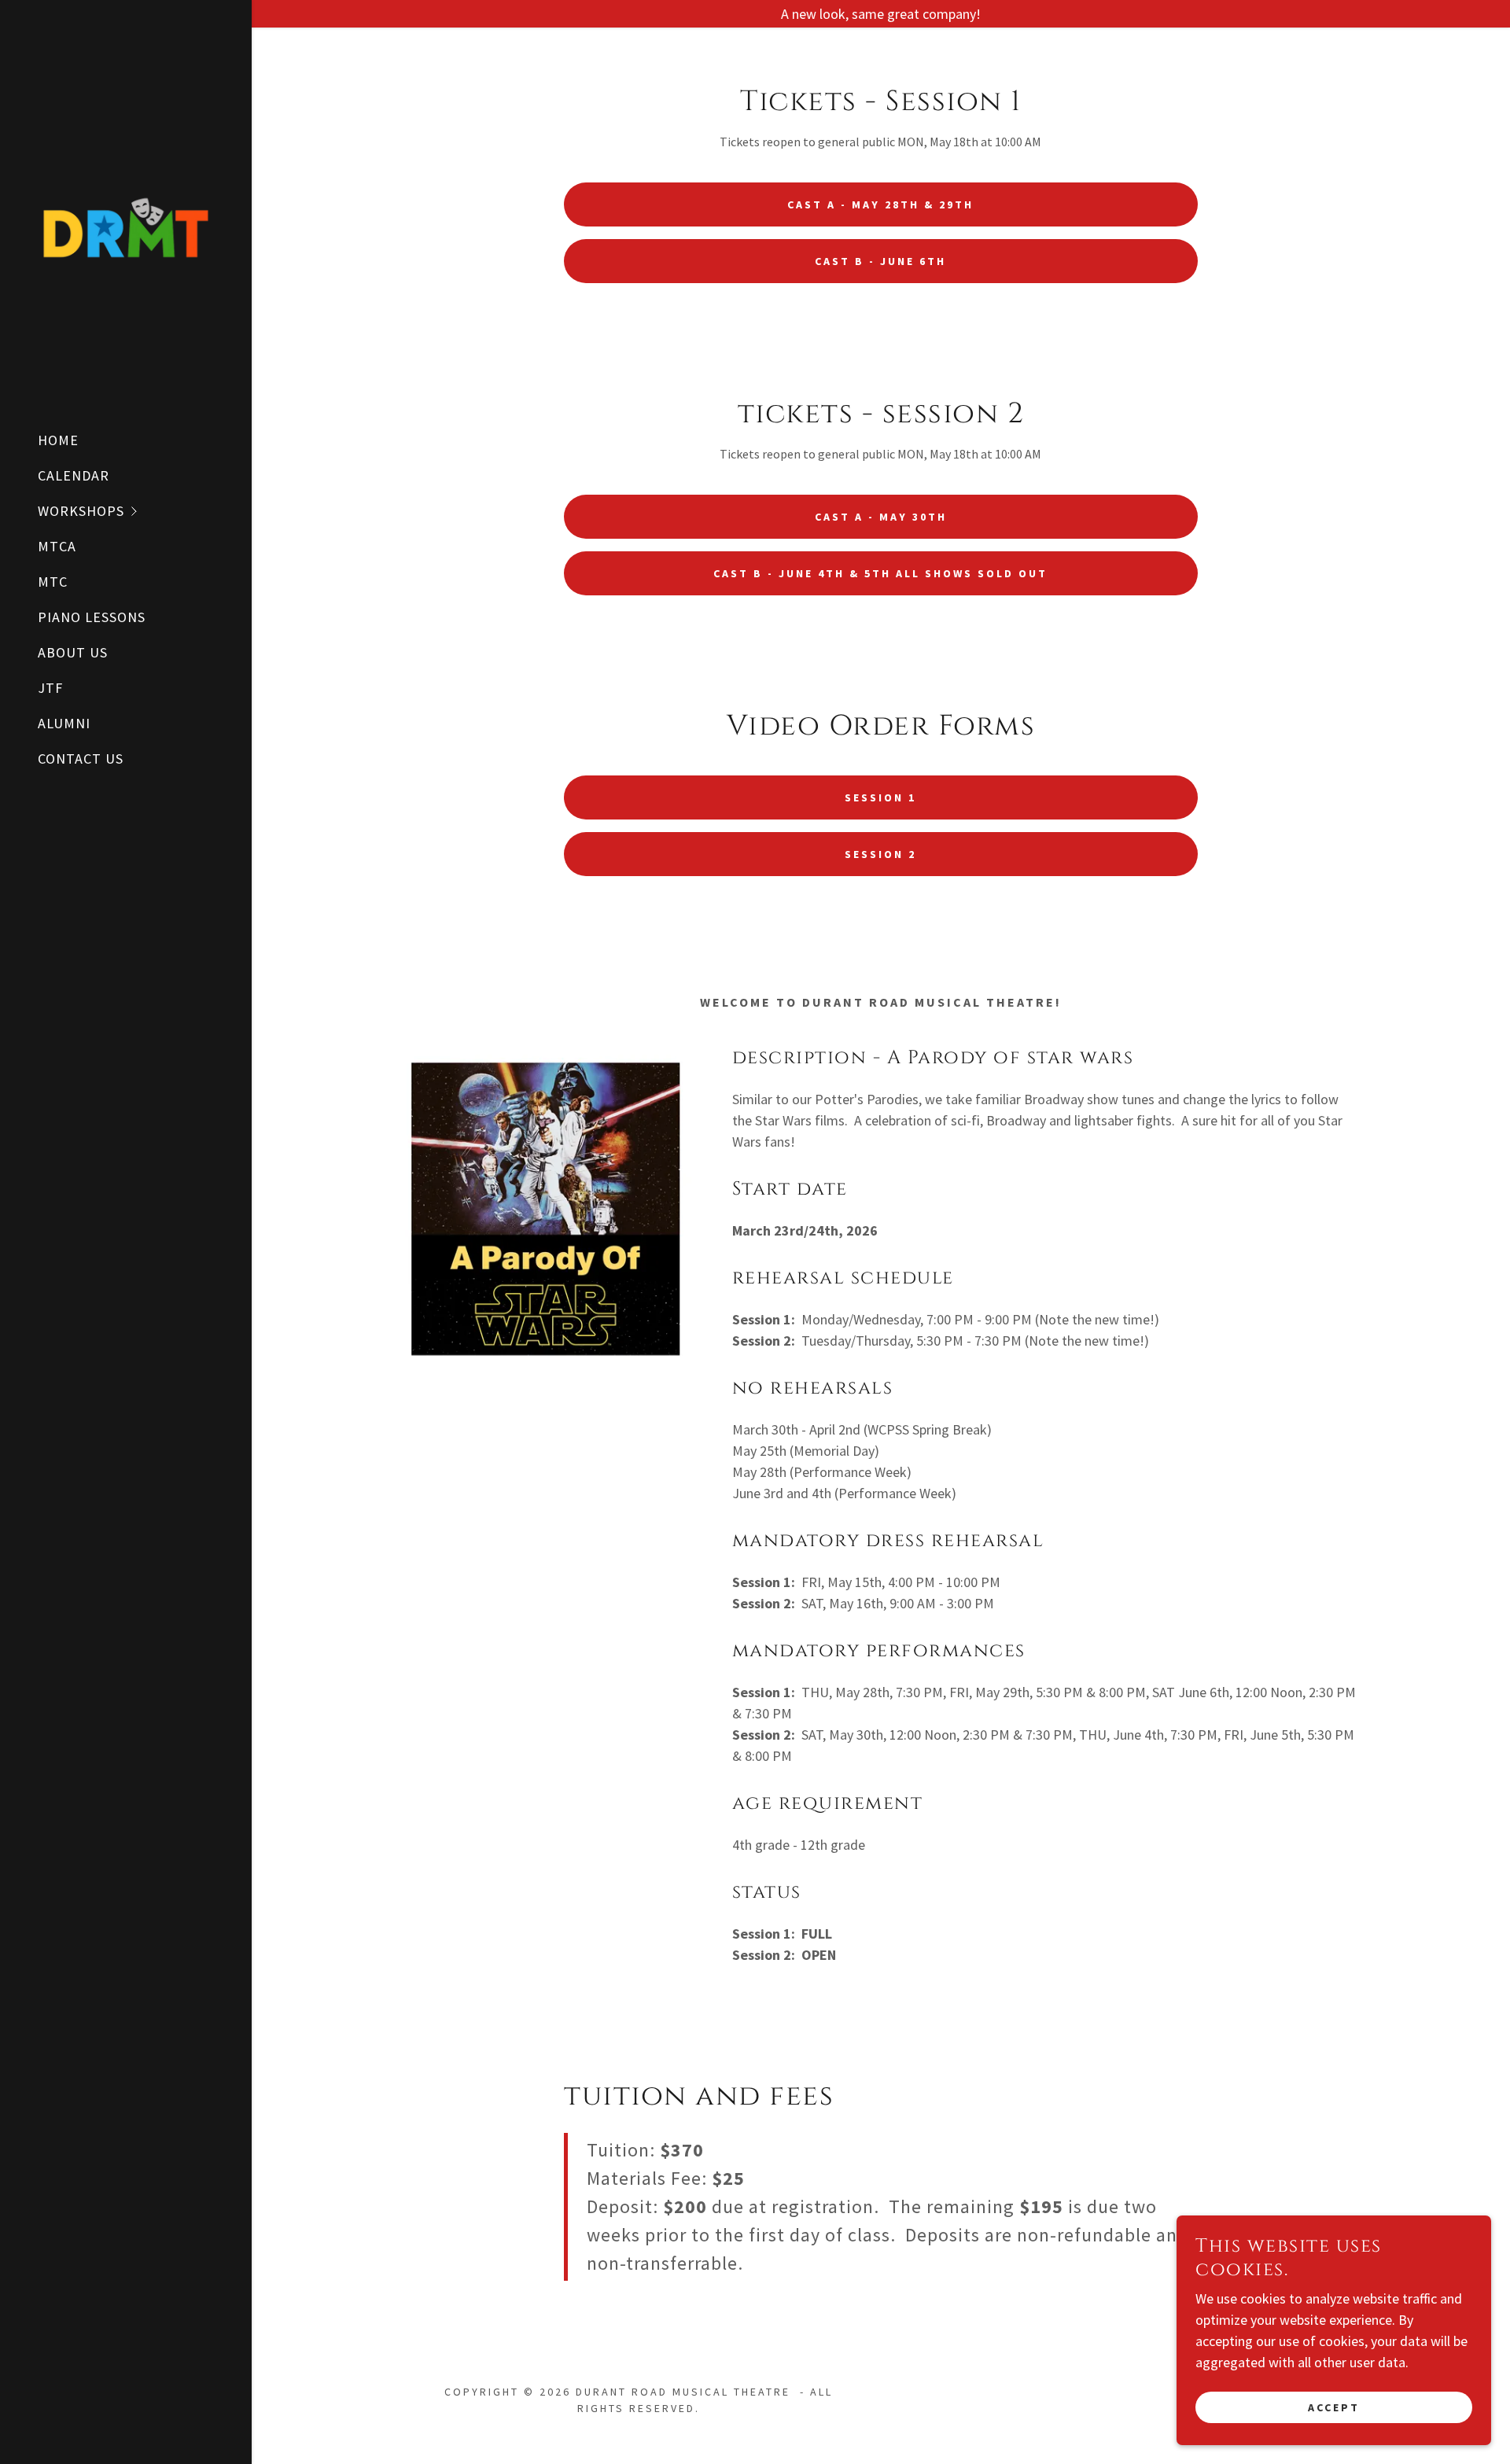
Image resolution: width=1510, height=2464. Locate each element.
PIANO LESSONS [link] (92, 617)
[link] (126, 226)
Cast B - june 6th (880, 261)
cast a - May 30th (881, 517)
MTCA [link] (57, 546)
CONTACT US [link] (81, 759)
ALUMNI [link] (64, 723)
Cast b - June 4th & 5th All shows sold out (880, 573)
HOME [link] (58, 440)
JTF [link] (50, 688)
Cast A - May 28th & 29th (880, 204)
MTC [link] (53, 582)
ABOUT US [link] (73, 652)
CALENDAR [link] (74, 475)
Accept (1334, 2407)
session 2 (880, 854)
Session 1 (880, 797)
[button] (145, 511)
